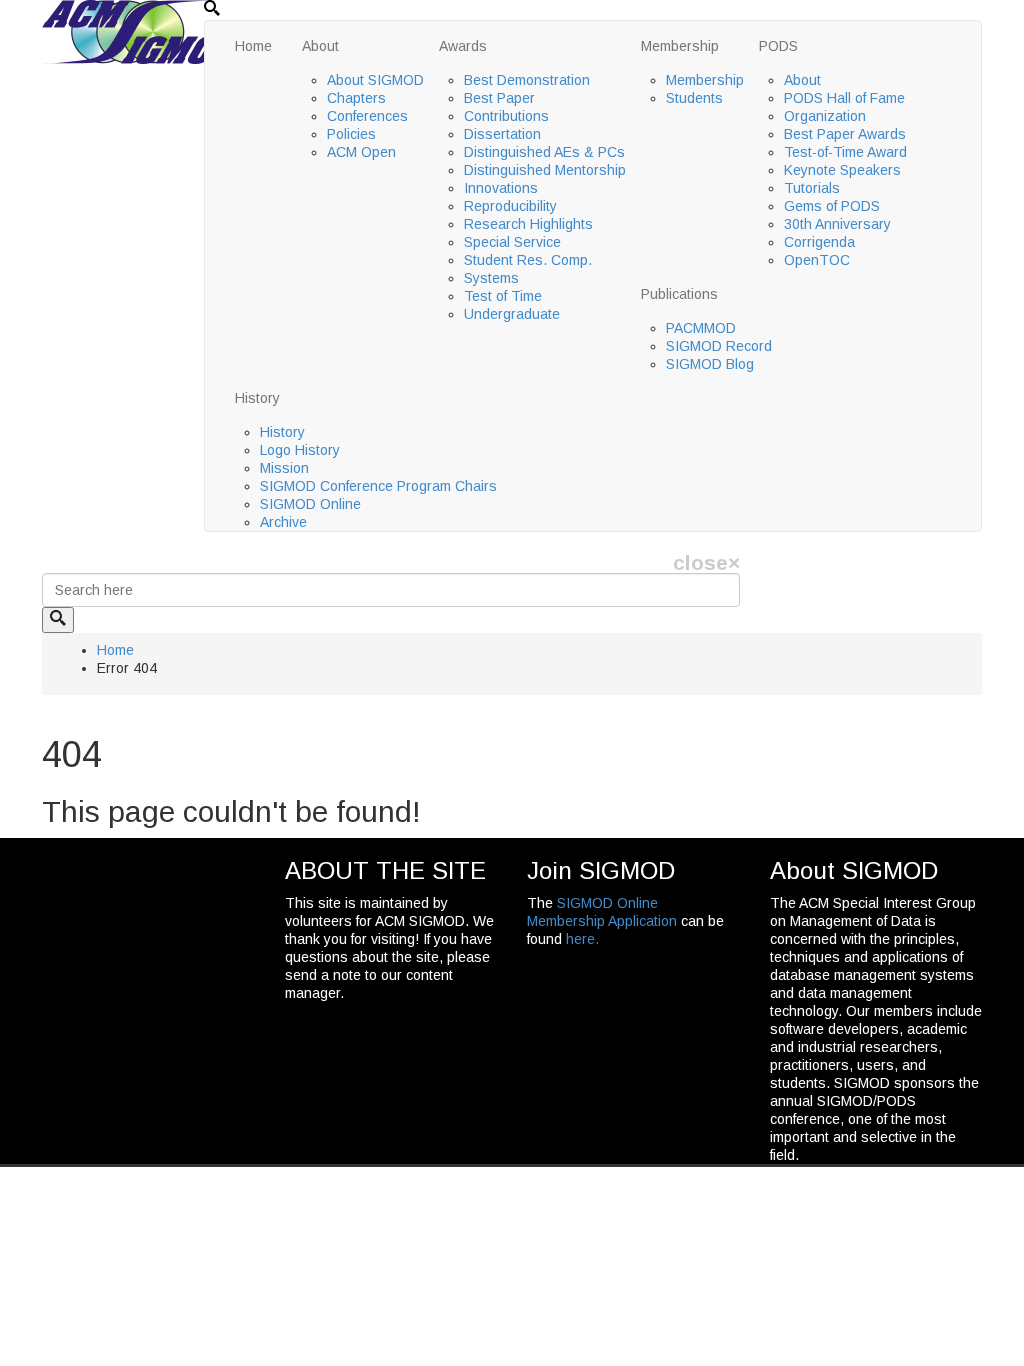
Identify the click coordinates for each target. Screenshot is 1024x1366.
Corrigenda (819, 242)
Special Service (512, 242)
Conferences (367, 116)
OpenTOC (817, 260)
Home (253, 46)
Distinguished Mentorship (545, 170)
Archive (283, 522)
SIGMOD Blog (710, 364)
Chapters (356, 98)
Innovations (501, 188)
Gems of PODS (832, 206)
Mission (284, 468)
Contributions (506, 116)
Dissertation (502, 134)
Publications (679, 294)
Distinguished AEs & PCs (544, 152)
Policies (351, 134)
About (320, 46)
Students (694, 98)
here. (582, 939)
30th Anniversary (837, 224)
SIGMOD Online (310, 504)
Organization (825, 116)
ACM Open (361, 152)
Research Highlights (528, 224)
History (257, 398)
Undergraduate (512, 314)
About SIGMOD (375, 80)
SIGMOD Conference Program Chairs (378, 486)
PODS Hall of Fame (844, 98)
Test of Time (503, 296)
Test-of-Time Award (845, 152)
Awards (463, 46)
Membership (680, 46)
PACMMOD (701, 328)
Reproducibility (510, 206)
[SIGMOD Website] (142, 31)
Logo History (300, 450)
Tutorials (812, 188)
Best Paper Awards (845, 134)
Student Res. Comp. (528, 260)
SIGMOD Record (719, 346)
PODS (778, 46)
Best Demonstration (527, 80)
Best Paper (499, 98)
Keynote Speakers (842, 170)
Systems (491, 278)
